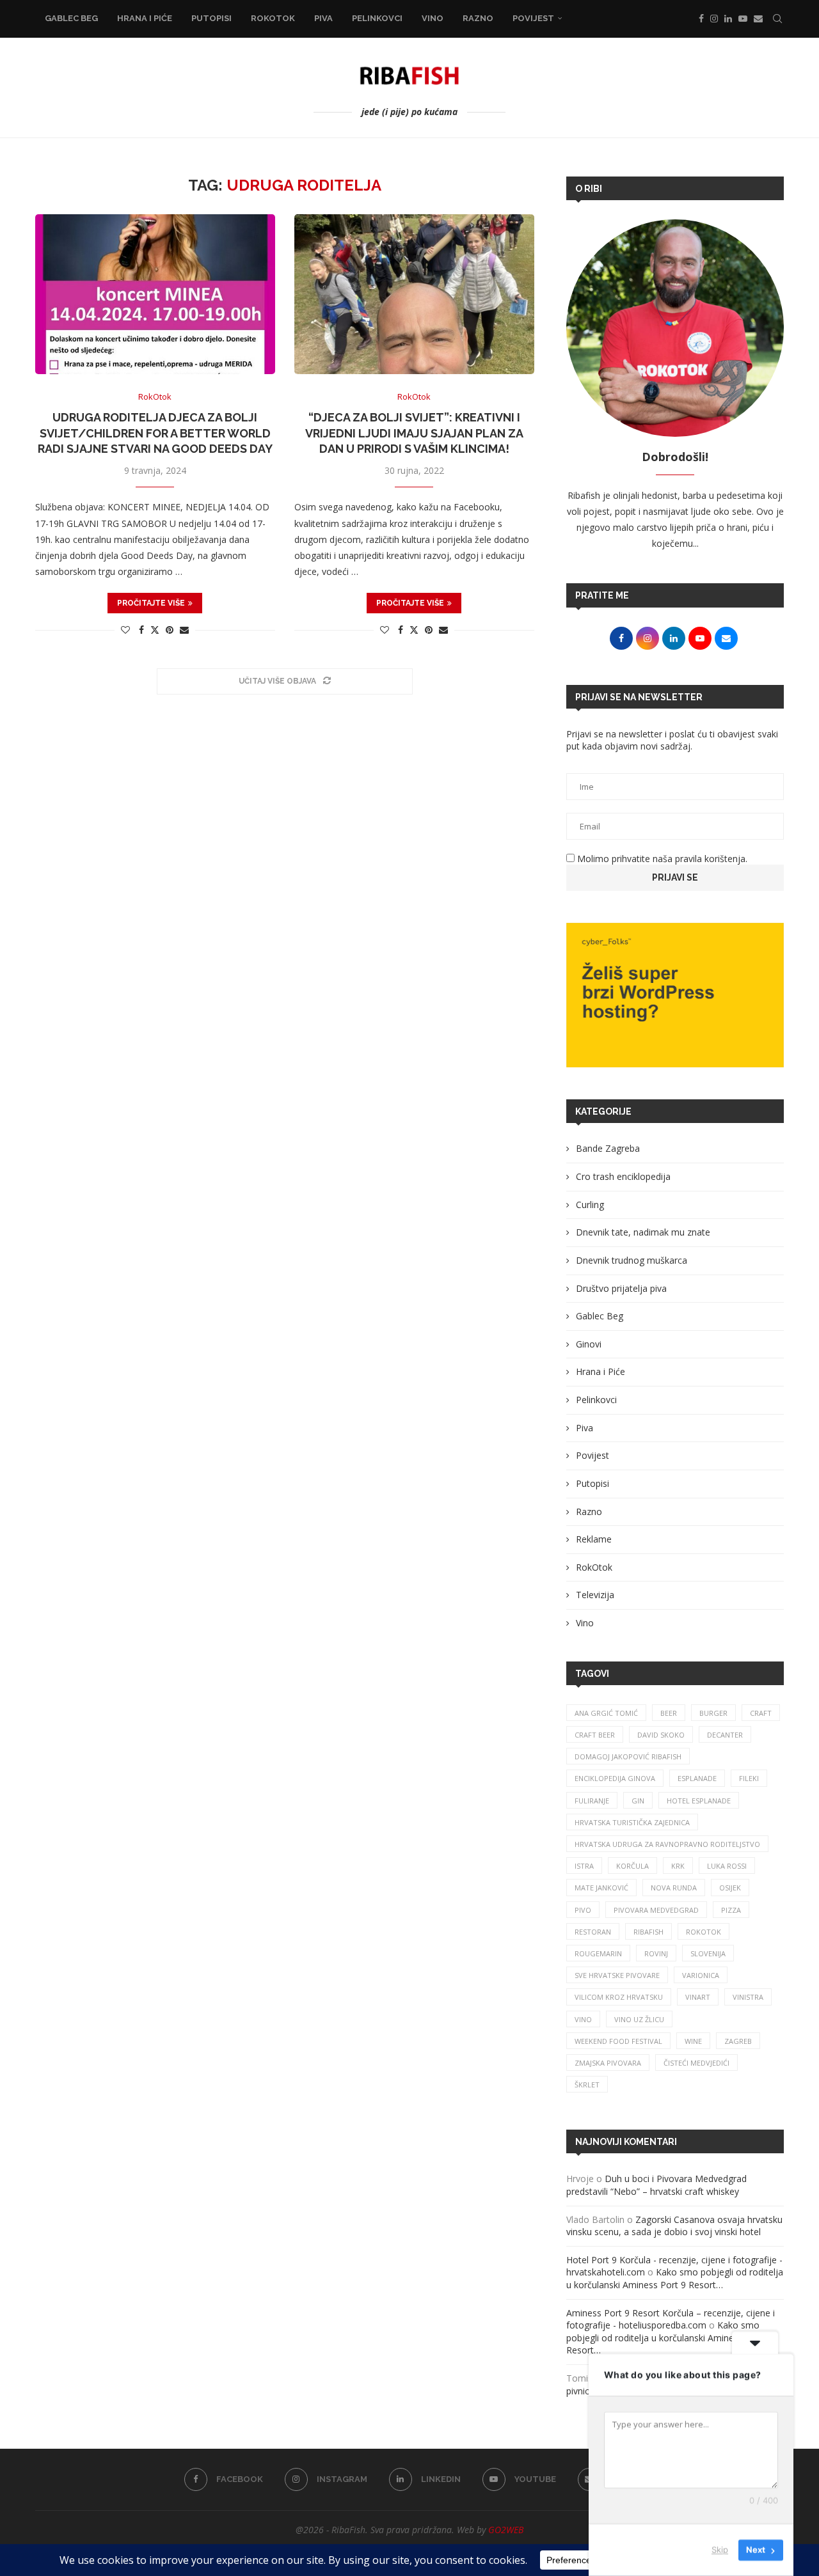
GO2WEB (506, 2530)
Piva (323, 18)
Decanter (725, 1735)
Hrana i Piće (145, 18)
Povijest (533, 18)
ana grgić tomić (606, 1713)
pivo (583, 1910)
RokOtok (273, 18)
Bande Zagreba (608, 1148)
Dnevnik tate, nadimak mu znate (643, 1232)
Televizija (595, 1595)
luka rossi (727, 1866)
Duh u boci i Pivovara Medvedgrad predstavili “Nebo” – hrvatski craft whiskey (656, 2185)
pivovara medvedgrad (656, 1910)
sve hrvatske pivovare (617, 1975)
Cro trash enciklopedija (623, 1176)
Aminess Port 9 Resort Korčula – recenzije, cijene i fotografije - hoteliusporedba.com (671, 2319)
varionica (701, 1975)
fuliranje (592, 1801)
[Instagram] (714, 19)
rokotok (704, 1932)
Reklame (594, 1539)
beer (669, 1713)
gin (638, 1801)
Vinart (698, 1997)
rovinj (656, 1953)
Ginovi (589, 1344)
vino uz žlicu (639, 2019)
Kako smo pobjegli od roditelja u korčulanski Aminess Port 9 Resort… (675, 2278)
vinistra (748, 1997)
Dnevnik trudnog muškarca (632, 1260)
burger (713, 1713)
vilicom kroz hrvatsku (619, 1997)
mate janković (601, 1888)
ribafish (648, 1932)
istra (584, 1866)
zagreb (738, 2041)
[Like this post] (125, 630)
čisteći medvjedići (696, 2063)
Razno (478, 18)
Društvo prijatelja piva (621, 1288)
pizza (731, 1910)
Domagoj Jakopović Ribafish (628, 1756)
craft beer (595, 1735)
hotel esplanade (699, 1801)
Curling (590, 1205)
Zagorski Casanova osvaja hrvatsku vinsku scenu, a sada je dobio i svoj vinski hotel (674, 2226)
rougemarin (598, 1953)
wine (693, 2041)
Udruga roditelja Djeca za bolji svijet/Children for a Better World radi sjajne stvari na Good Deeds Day (155, 433)
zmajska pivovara (608, 2063)
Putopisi (211, 18)
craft (761, 1713)
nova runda (674, 1888)
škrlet (587, 2085)
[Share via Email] (184, 630)
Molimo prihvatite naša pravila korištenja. (661, 859)
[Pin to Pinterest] (170, 630)
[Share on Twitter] (155, 630)
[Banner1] (675, 995)
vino (583, 2019)
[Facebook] (701, 19)
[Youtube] (743, 19)
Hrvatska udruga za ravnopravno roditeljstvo (667, 1844)
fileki (749, 1778)
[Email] (758, 19)
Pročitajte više (151, 603)
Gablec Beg (71, 18)
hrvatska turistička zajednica (632, 1822)
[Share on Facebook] (141, 630)
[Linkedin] (728, 19)
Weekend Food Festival (618, 2041)
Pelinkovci (377, 18)
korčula (632, 1866)
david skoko (661, 1735)
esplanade (697, 1778)
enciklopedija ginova (615, 1778)
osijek (730, 1888)
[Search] (777, 19)
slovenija (708, 1953)
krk (678, 1866)
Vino (433, 18)
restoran (593, 1932)
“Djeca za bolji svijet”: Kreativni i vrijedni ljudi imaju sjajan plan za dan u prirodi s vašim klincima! (414, 433)
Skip (720, 2550)
